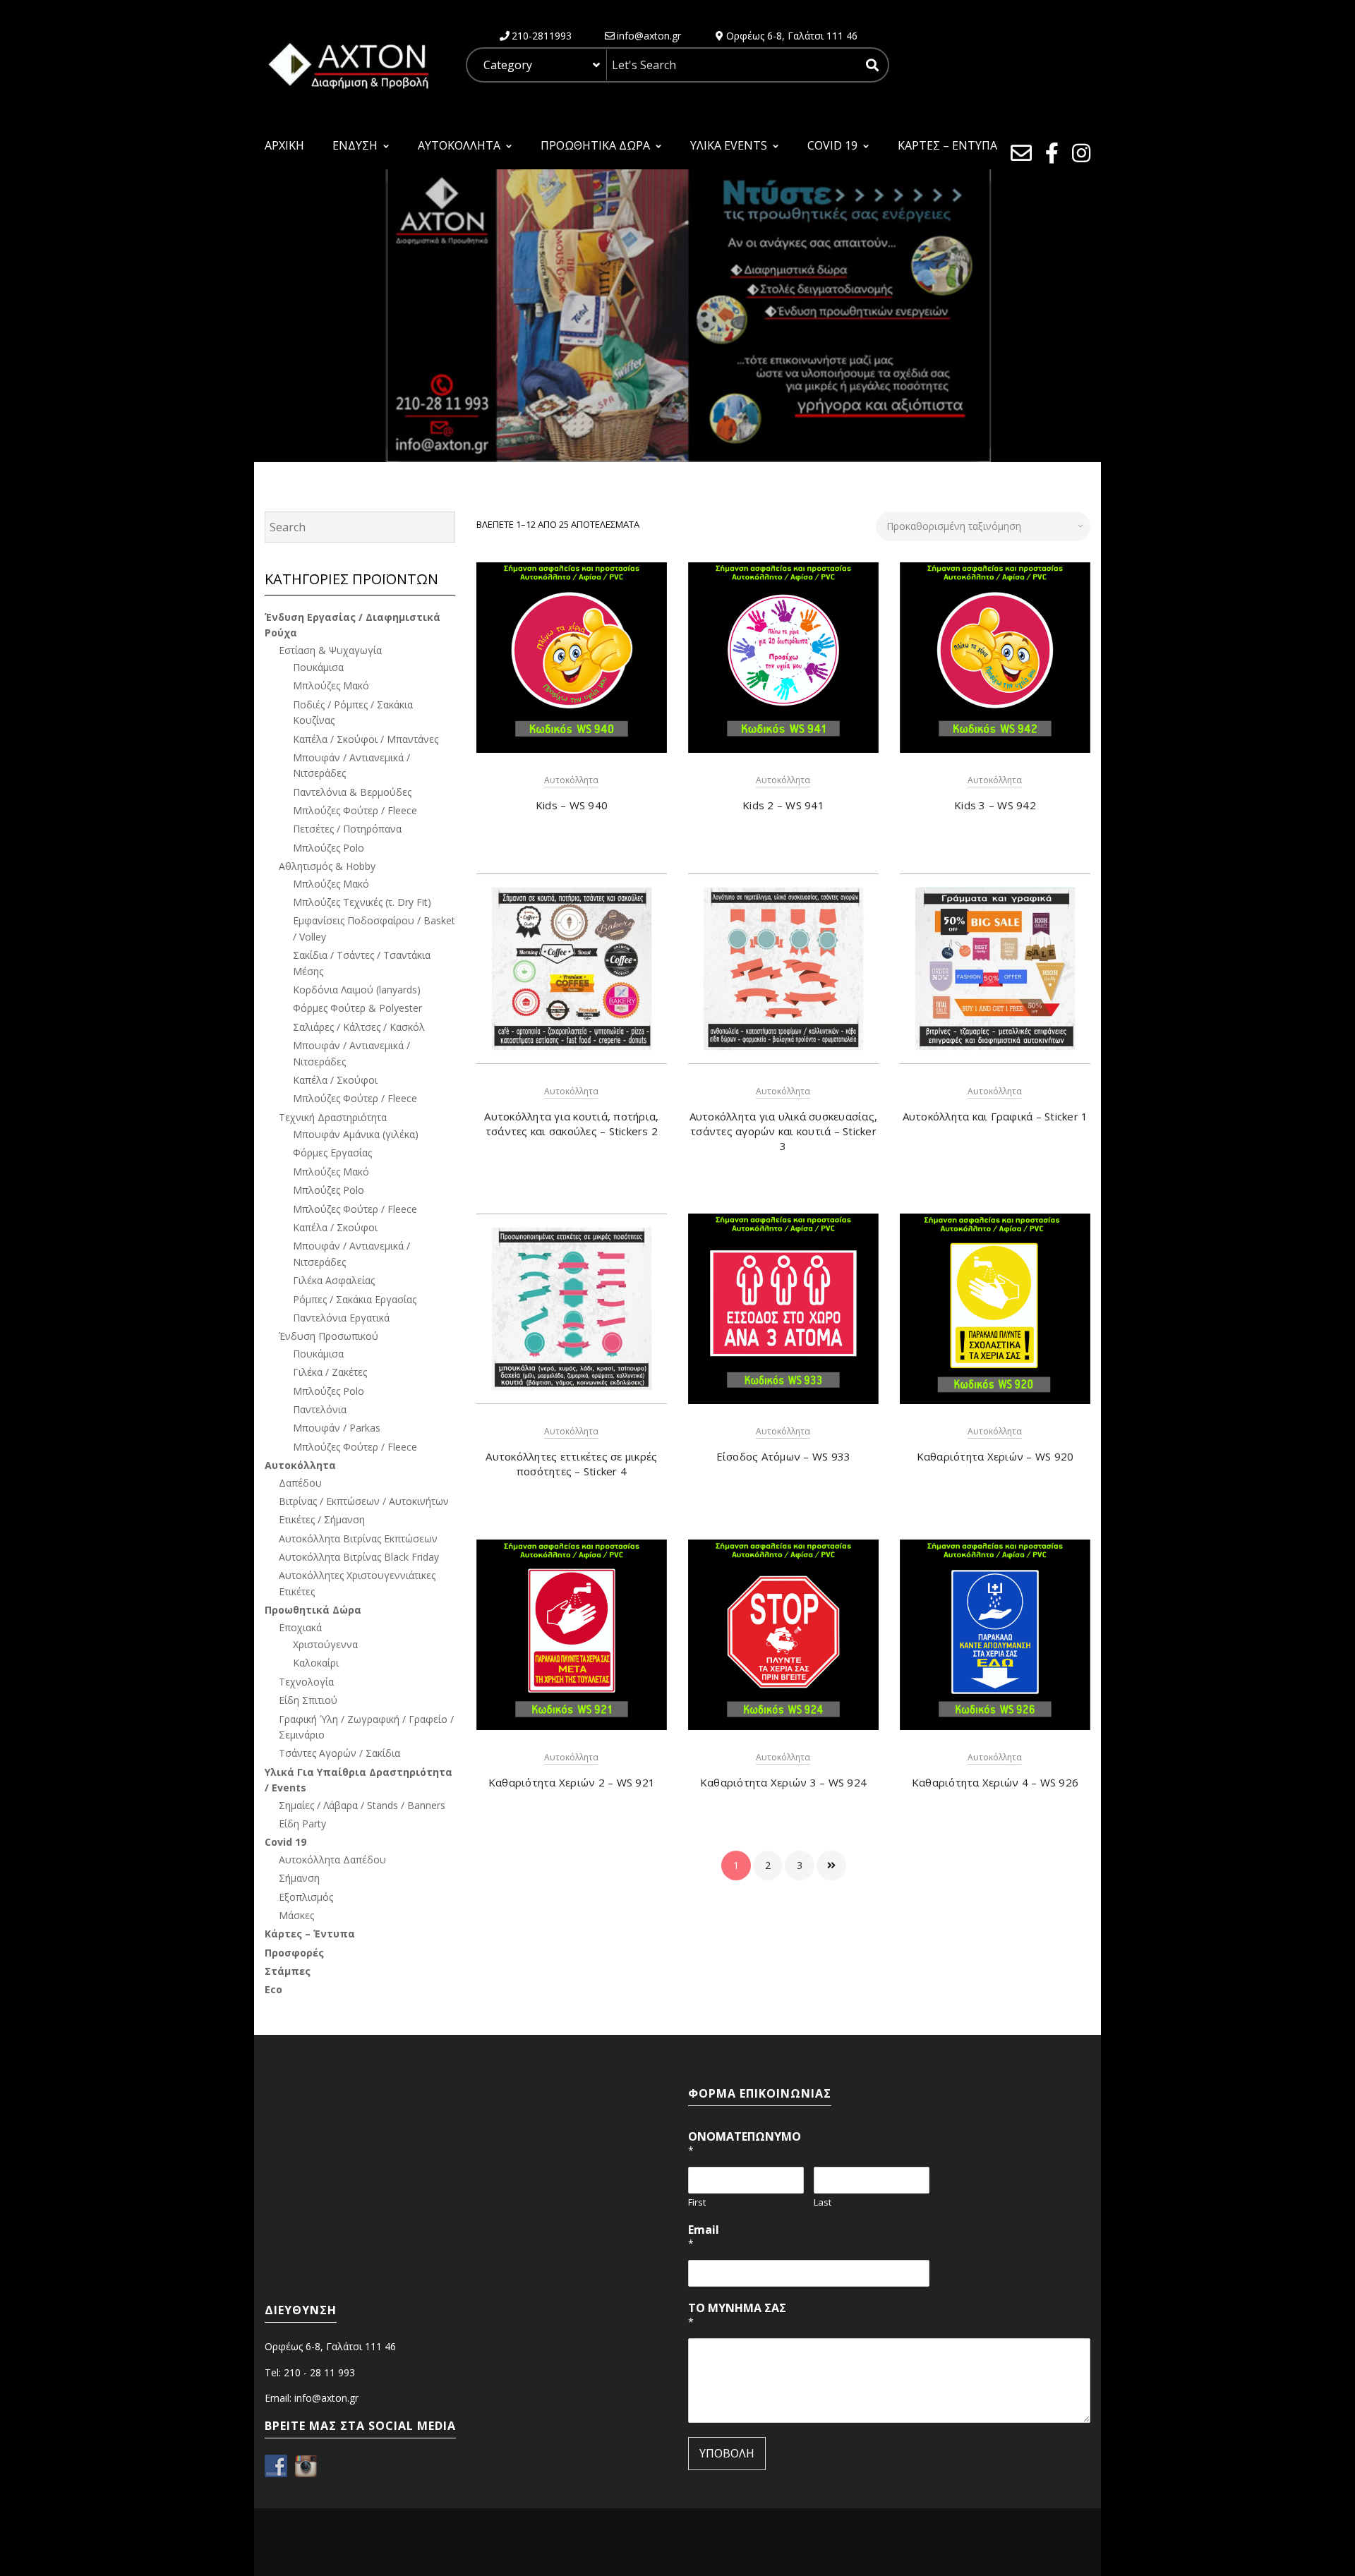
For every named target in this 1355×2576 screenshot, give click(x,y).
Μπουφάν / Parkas (337, 1428)
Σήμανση (299, 1878)
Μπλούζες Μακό (331, 685)
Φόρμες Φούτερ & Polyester (357, 1008)
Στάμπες (288, 1971)
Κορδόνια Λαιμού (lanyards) (357, 990)
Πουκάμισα (318, 667)
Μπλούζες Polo (329, 848)
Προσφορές (294, 1953)
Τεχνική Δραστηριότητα (333, 1117)
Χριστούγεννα (325, 1644)
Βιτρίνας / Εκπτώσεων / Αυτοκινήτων (364, 1501)
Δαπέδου (300, 1483)
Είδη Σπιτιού (308, 1700)
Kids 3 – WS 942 (995, 805)
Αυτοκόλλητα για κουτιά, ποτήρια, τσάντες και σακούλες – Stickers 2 (571, 1124)
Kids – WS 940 (572, 805)
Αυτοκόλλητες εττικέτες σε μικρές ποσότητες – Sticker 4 (571, 1464)
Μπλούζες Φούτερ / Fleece (355, 810)
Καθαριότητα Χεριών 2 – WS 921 (572, 1782)
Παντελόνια (320, 1409)
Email (704, 2236)
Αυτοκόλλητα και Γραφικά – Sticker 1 (995, 1116)
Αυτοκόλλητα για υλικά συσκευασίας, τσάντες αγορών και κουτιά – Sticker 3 (784, 1131)
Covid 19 (285, 1842)
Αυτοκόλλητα (571, 780)
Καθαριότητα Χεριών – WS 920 (995, 1456)
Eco (273, 1989)
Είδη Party (302, 1824)
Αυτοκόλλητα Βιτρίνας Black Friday (359, 1557)
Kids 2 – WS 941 (783, 805)
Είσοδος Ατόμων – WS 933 (784, 1456)
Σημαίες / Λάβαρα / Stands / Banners (362, 1805)
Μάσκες (296, 1915)
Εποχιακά (300, 1627)
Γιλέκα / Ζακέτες (330, 1372)
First (697, 2202)
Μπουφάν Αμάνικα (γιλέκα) (356, 1134)
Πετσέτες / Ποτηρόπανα (347, 829)
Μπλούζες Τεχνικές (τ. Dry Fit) (362, 902)
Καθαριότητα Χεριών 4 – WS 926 (995, 1782)
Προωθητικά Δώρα (313, 1610)
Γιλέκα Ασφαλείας (334, 1280)
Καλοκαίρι (316, 1663)
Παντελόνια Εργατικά (341, 1318)
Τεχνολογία (306, 1682)
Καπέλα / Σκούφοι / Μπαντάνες (366, 739)
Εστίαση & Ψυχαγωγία (330, 650)
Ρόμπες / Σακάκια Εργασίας (355, 1299)
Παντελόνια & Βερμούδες (352, 792)
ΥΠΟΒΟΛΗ (727, 2453)
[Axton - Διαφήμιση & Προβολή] (347, 64)
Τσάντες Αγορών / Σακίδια (339, 1753)
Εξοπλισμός (306, 1897)
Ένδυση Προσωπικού (329, 1336)
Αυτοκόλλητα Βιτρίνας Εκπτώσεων (358, 1538)
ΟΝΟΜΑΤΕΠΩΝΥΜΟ (745, 2143)
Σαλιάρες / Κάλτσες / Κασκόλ (359, 1027)
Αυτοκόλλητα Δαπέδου (332, 1860)
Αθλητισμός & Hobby (327, 866)
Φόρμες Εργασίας (332, 1153)
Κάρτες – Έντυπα (310, 1934)
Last (823, 2202)
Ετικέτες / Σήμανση (322, 1519)
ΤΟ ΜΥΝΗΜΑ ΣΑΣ (737, 2315)
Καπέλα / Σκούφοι (335, 1080)
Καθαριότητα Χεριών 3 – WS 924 (783, 1782)
